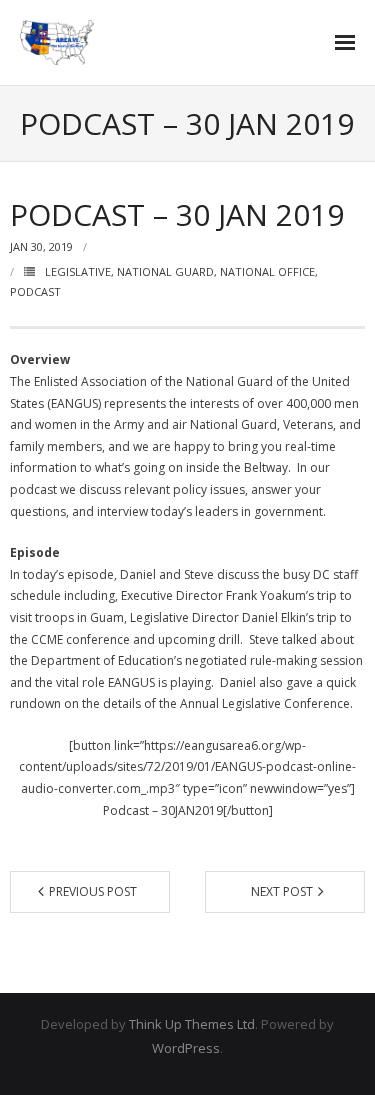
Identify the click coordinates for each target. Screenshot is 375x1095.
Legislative (78, 271)
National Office (267, 271)
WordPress (186, 1048)
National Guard (165, 271)
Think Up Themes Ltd (192, 1024)
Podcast (35, 291)
